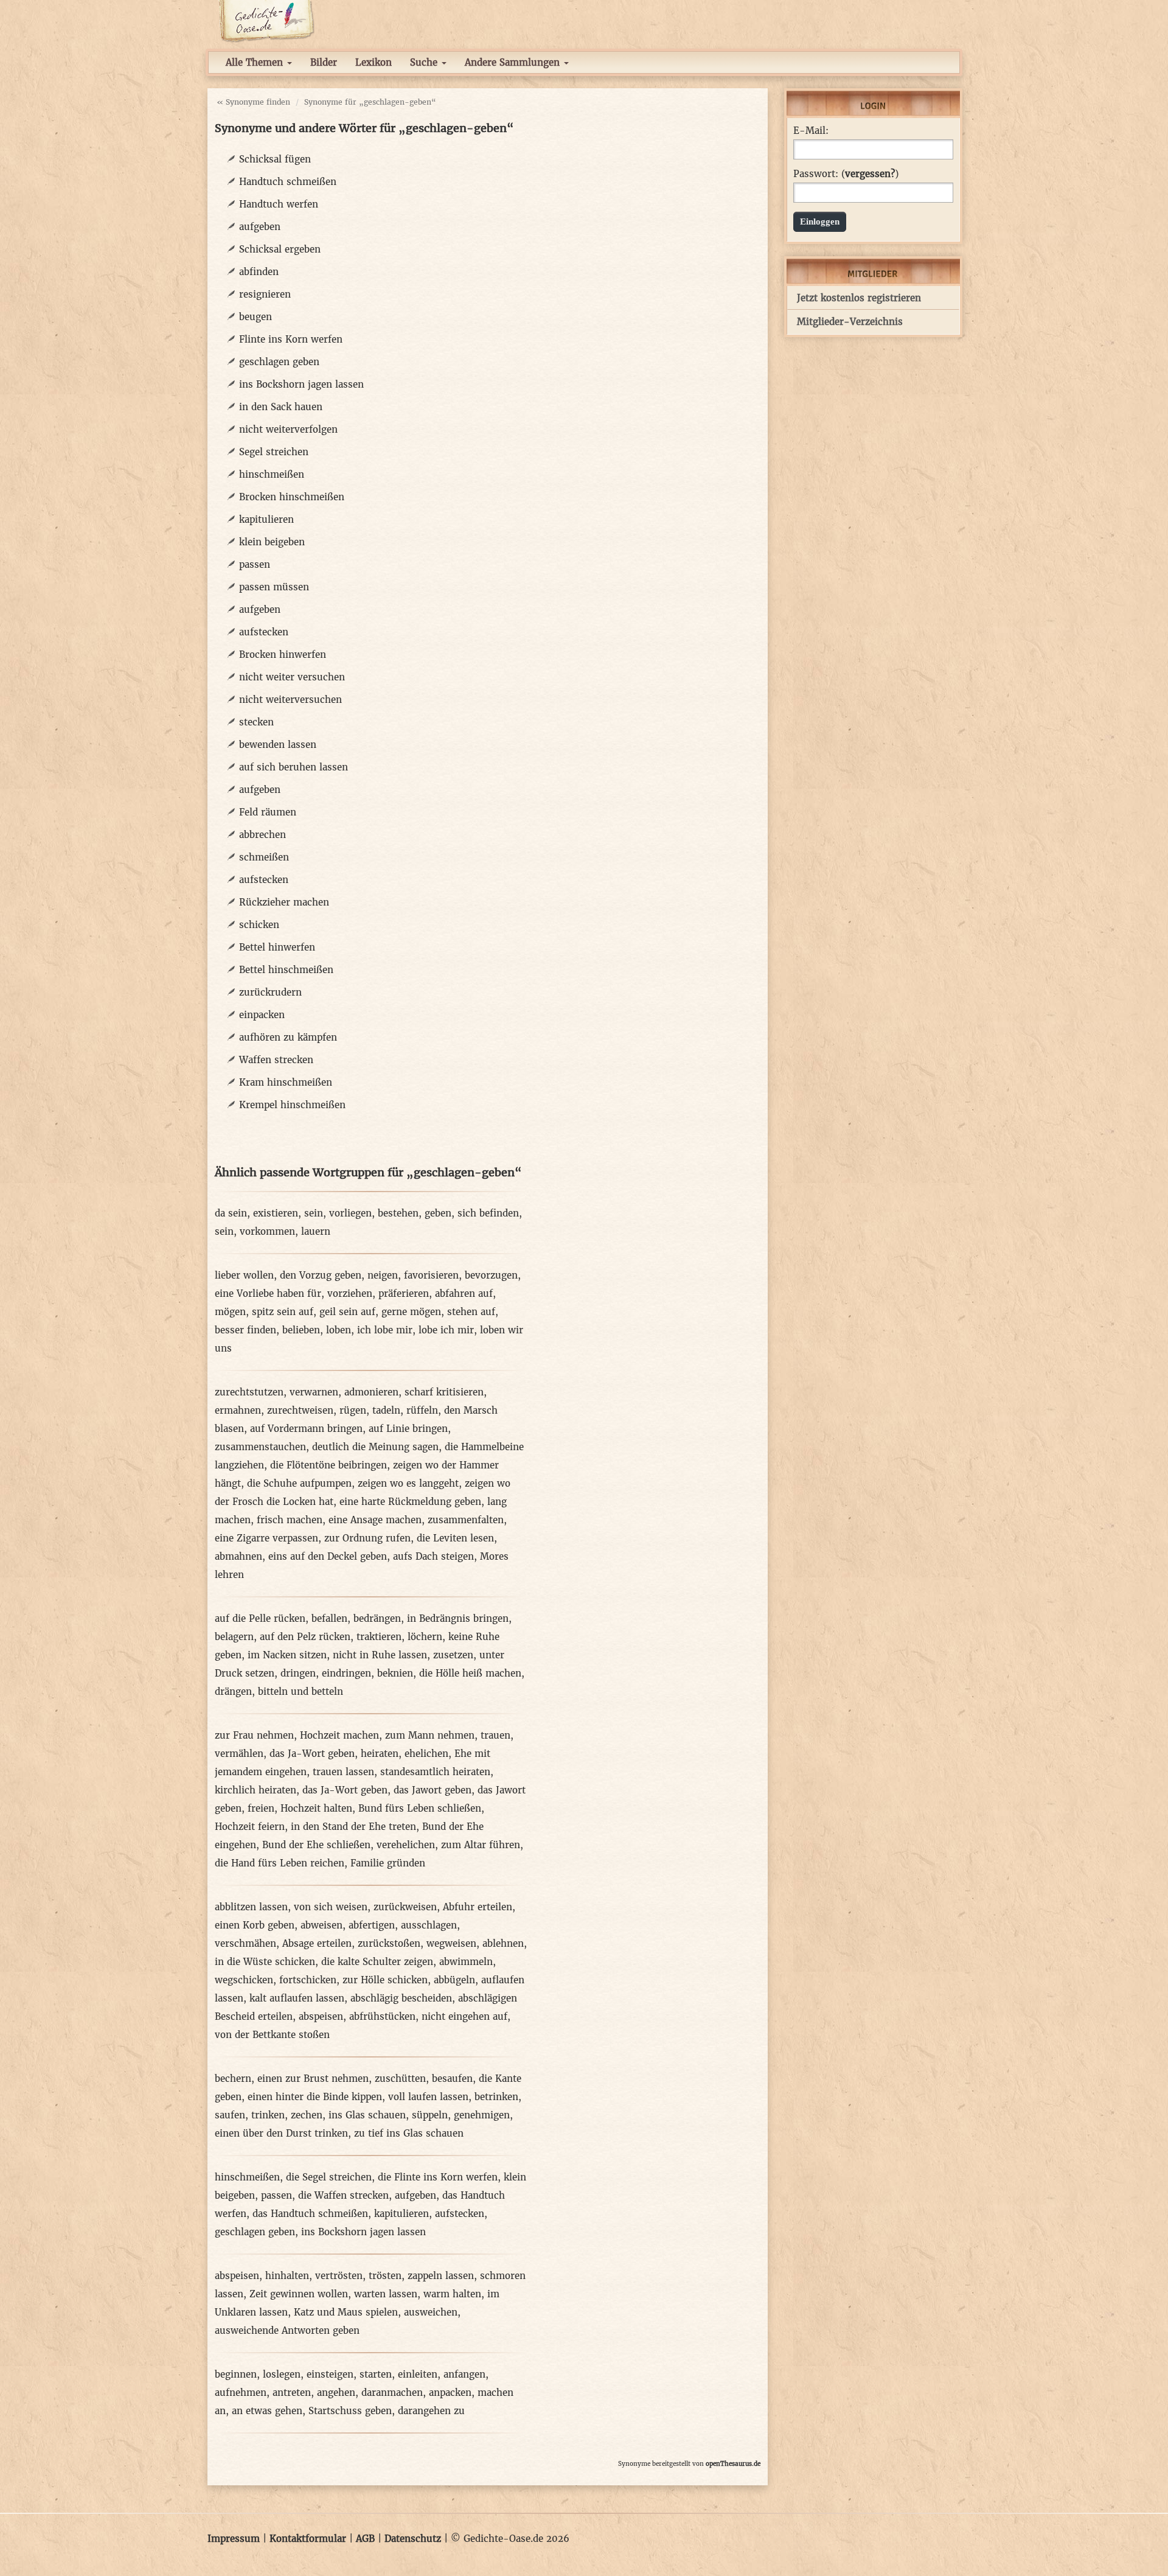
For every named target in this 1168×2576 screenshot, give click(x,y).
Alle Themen (256, 62)
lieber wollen (244, 1275)
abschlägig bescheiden (401, 1998)
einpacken (262, 1015)
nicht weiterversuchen (290, 700)
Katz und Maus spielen (346, 2312)
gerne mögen (411, 1312)
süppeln (430, 2115)
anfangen (464, 2374)
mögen (230, 1312)
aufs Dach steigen (433, 1556)
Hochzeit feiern (250, 1827)
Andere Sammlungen (514, 62)
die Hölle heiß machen (470, 1673)
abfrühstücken (382, 2016)
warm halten (452, 2294)
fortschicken (308, 1980)
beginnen (236, 2374)
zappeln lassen (441, 2276)
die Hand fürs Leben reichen (280, 1863)
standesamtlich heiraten (435, 1772)
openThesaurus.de (733, 2464)
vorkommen (267, 1231)
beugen (255, 317)
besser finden (245, 1330)
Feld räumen (268, 812)
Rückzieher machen (284, 902)
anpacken (450, 2393)
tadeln (386, 1410)
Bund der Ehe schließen (316, 1845)
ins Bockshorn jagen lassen (301, 384)
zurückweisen (405, 1907)
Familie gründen (388, 1863)
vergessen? (870, 174)
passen (255, 564)
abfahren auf (464, 1293)
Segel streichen (274, 452)
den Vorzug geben (321, 1275)
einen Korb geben (255, 1925)
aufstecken (264, 632)
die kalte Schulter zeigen (377, 1962)
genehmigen (482, 2115)
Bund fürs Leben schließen (420, 1808)
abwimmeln (466, 1962)
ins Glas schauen (367, 2115)
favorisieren (431, 1275)
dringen (298, 1673)
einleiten (418, 2374)
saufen (230, 2115)
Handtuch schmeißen (288, 182)
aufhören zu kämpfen (288, 1037)
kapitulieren (266, 519)
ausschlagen (429, 1925)
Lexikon (374, 62)
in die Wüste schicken (265, 1962)
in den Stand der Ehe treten (353, 1827)
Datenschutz (413, 2539)
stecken (256, 722)
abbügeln (454, 1980)
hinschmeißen (272, 474)
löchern (425, 1637)
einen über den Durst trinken (281, 2133)
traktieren (379, 1637)
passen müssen (274, 587)
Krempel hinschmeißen (292, 1105)
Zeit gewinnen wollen (299, 2294)
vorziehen (350, 1293)
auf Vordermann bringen (306, 1429)
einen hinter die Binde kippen (315, 2097)
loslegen (282, 2374)
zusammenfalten (466, 1520)
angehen (336, 2393)
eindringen (346, 1673)
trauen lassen (343, 1772)
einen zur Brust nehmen (313, 2079)
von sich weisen (331, 1907)
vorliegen (350, 1213)
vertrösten (339, 2276)
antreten (292, 2393)
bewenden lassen (278, 745)
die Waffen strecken (343, 2195)
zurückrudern (270, 992)
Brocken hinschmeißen (292, 497)
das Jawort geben (433, 1790)
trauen (495, 1735)
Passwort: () (846, 174)
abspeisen (321, 2016)
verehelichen (406, 1845)
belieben (301, 1330)
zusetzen (453, 1655)
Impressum (234, 2539)
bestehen (398, 1213)
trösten (385, 2276)
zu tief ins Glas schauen (409, 2133)
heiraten (380, 1754)
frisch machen (290, 1520)
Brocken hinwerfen (283, 654)
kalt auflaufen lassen (297, 1998)
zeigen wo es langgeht (408, 1483)
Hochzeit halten (316, 1808)
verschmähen (245, 1943)
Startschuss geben (350, 2411)
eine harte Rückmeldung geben (410, 1502)
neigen (383, 1275)
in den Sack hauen (281, 407)
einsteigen (330, 2374)
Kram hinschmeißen (286, 1082)
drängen (233, 1691)
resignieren (265, 294)
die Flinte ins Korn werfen (438, 2177)
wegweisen (451, 1943)
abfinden (259, 272)
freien (261, 1808)
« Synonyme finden (253, 102)
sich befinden (488, 1213)
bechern (233, 2079)
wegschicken (244, 1980)
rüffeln (422, 1410)
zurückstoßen (389, 1943)
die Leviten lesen (455, 1538)
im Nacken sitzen (287, 1655)
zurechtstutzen (249, 1392)
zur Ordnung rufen (367, 1538)
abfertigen (372, 1925)
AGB (365, 2539)
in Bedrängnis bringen (458, 1618)
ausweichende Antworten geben (287, 2330)
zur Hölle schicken (385, 1980)
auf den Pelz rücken (305, 1637)
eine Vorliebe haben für (268, 1293)
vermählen (239, 1754)
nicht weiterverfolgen (288, 429)
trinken (268, 2115)
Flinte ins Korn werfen (291, 339)
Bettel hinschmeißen (286, 970)
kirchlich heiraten (255, 1790)
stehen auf (471, 1312)
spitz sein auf (283, 1312)
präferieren (404, 1293)
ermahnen (238, 1410)
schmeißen (264, 857)
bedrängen (377, 1618)
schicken (259, 925)
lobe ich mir (446, 1330)
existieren (276, 1213)
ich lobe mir (385, 1330)
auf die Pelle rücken (260, 1618)
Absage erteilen (317, 1943)
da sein (231, 1213)
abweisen (322, 1925)
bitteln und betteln (301, 1691)
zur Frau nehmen (254, 1735)
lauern (316, 1231)
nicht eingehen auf (464, 2016)
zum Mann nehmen (430, 1735)
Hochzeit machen (339, 1735)
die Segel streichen (329, 2177)
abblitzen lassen (251, 1907)
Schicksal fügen (275, 159)
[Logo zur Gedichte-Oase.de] (266, 20)
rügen (353, 1410)
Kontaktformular (308, 2539)
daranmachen (392, 2393)
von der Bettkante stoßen (272, 2035)
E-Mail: (811, 131)
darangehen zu (431, 2411)
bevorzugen (491, 1275)
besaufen (452, 2079)
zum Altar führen (481, 1845)
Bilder (324, 62)
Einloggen (820, 222)
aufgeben (260, 227)
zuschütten (400, 2079)
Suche (425, 62)
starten (376, 2374)
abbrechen (262, 835)
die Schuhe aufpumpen (299, 1483)
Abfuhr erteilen (478, 1907)
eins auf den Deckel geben (328, 1556)
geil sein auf (347, 1312)
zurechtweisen (300, 1410)
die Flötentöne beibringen (328, 1465)
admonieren (371, 1392)
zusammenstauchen (260, 1447)
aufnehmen (241, 2393)
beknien (395, 1673)
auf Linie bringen (408, 1429)
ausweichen (431, 2312)
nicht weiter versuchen (292, 677)
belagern (234, 1637)
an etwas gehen (267, 2411)
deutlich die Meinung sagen (375, 1447)
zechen (307, 2115)
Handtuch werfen (279, 204)
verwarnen (314, 1392)
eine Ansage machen (375, 1520)
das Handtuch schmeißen (310, 2214)
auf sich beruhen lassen (294, 767)
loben (339, 1330)
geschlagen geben (279, 362)
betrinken (496, 2097)
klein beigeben (272, 542)
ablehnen (503, 1943)
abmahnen (238, 1556)
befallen (329, 1618)
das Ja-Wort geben (312, 1754)
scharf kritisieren (444, 1392)
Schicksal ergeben (280, 249)
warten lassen (386, 2294)
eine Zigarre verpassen (266, 1538)
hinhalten (287, 2276)
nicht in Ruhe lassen (380, 1655)
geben (438, 1213)
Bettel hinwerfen (277, 947)
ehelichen (426, 1754)
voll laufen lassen (428, 2097)
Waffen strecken (276, 1060)
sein (314, 1213)
